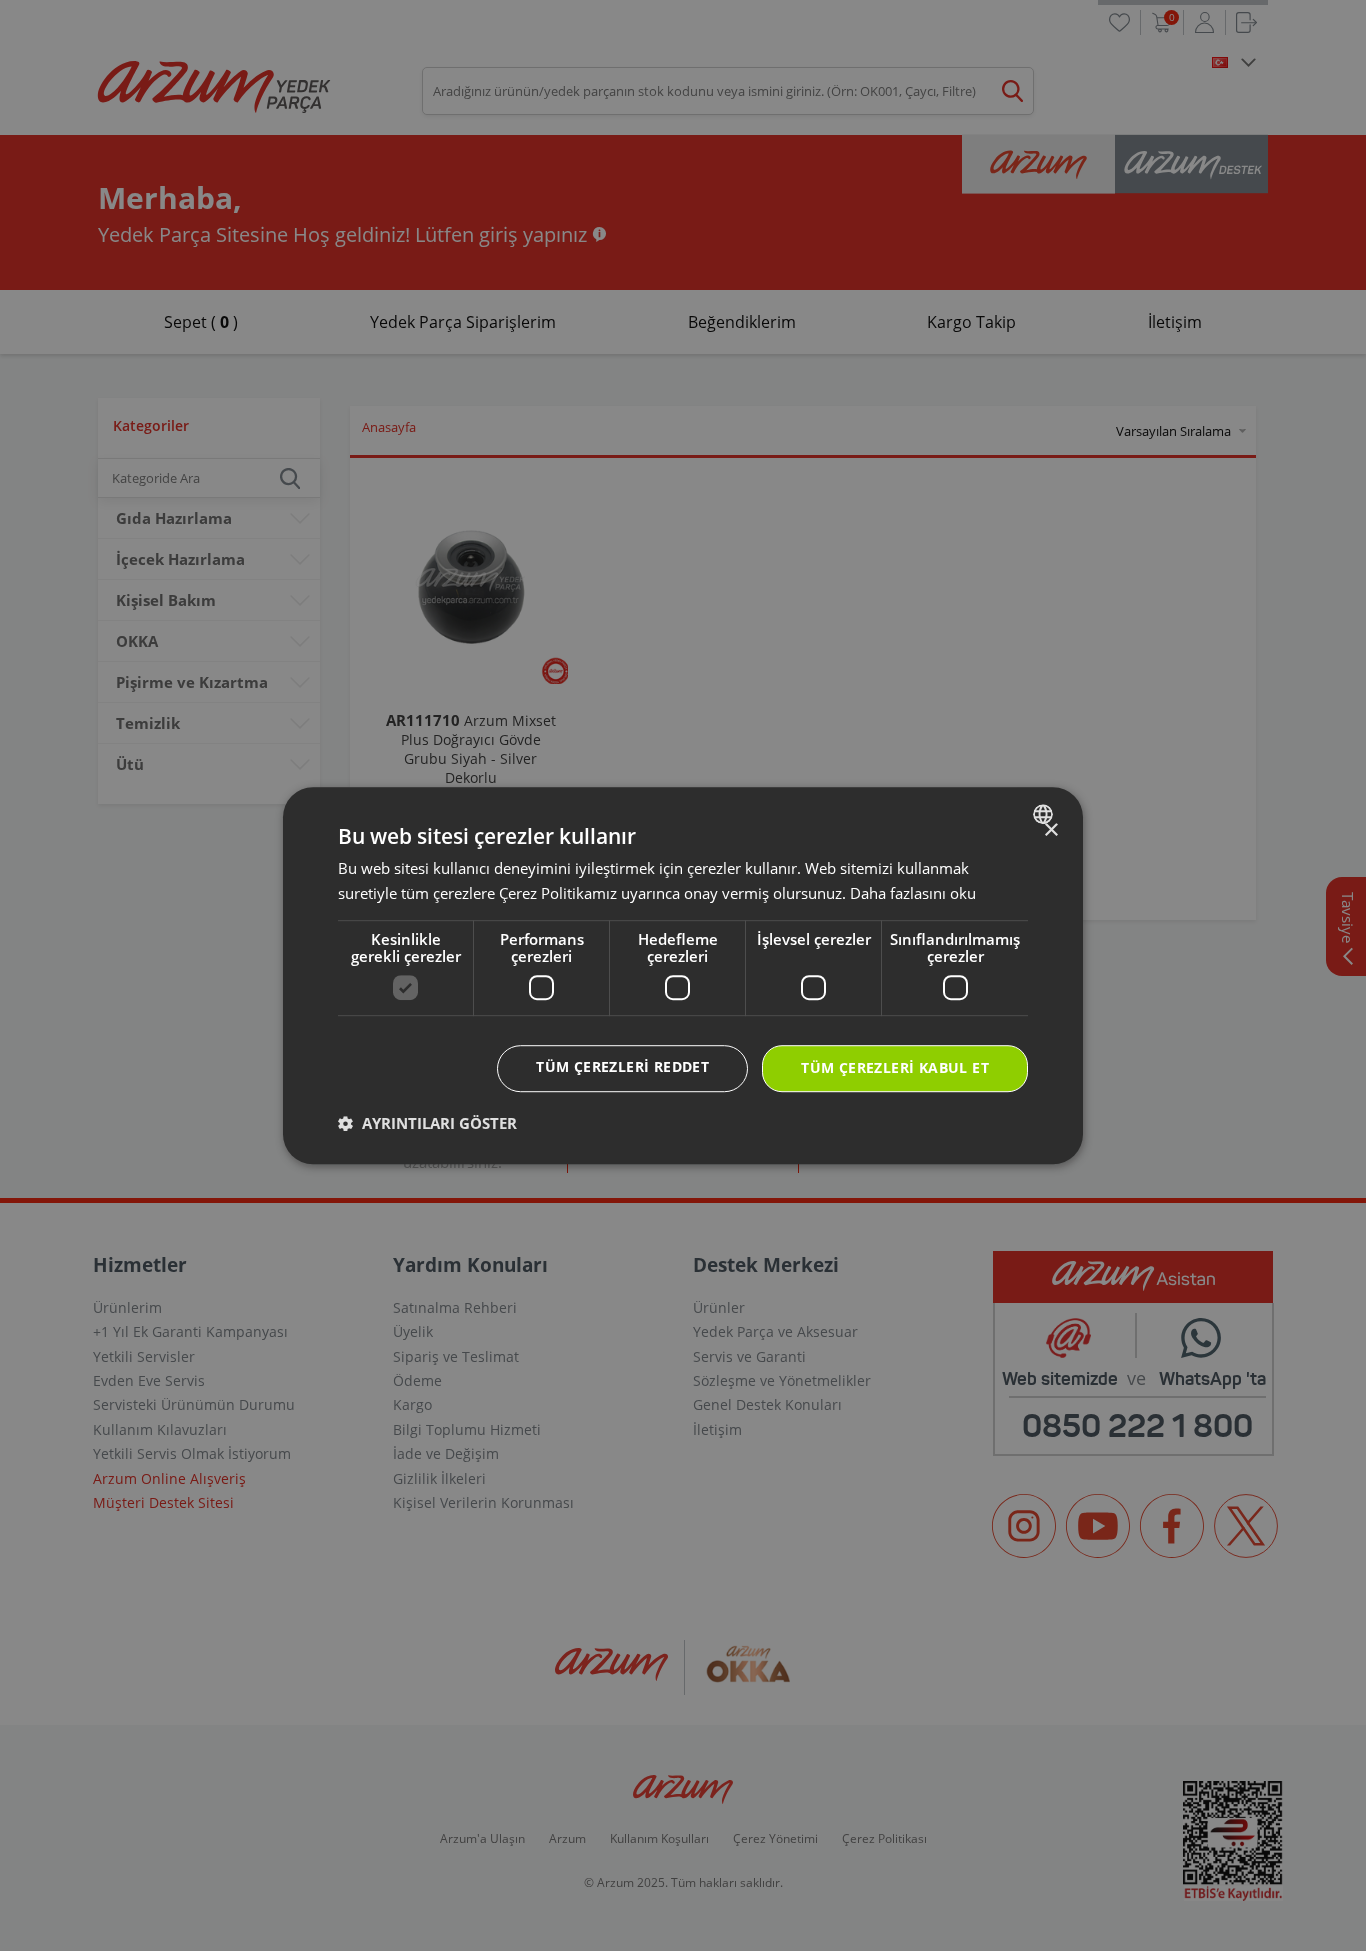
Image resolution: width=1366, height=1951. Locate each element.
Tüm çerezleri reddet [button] (622, 1067)
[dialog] (683, 976)
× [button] (1050, 830)
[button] (427, 1123)
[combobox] (1045, 814)
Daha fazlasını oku (913, 893)
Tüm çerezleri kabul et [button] (895, 1068)
